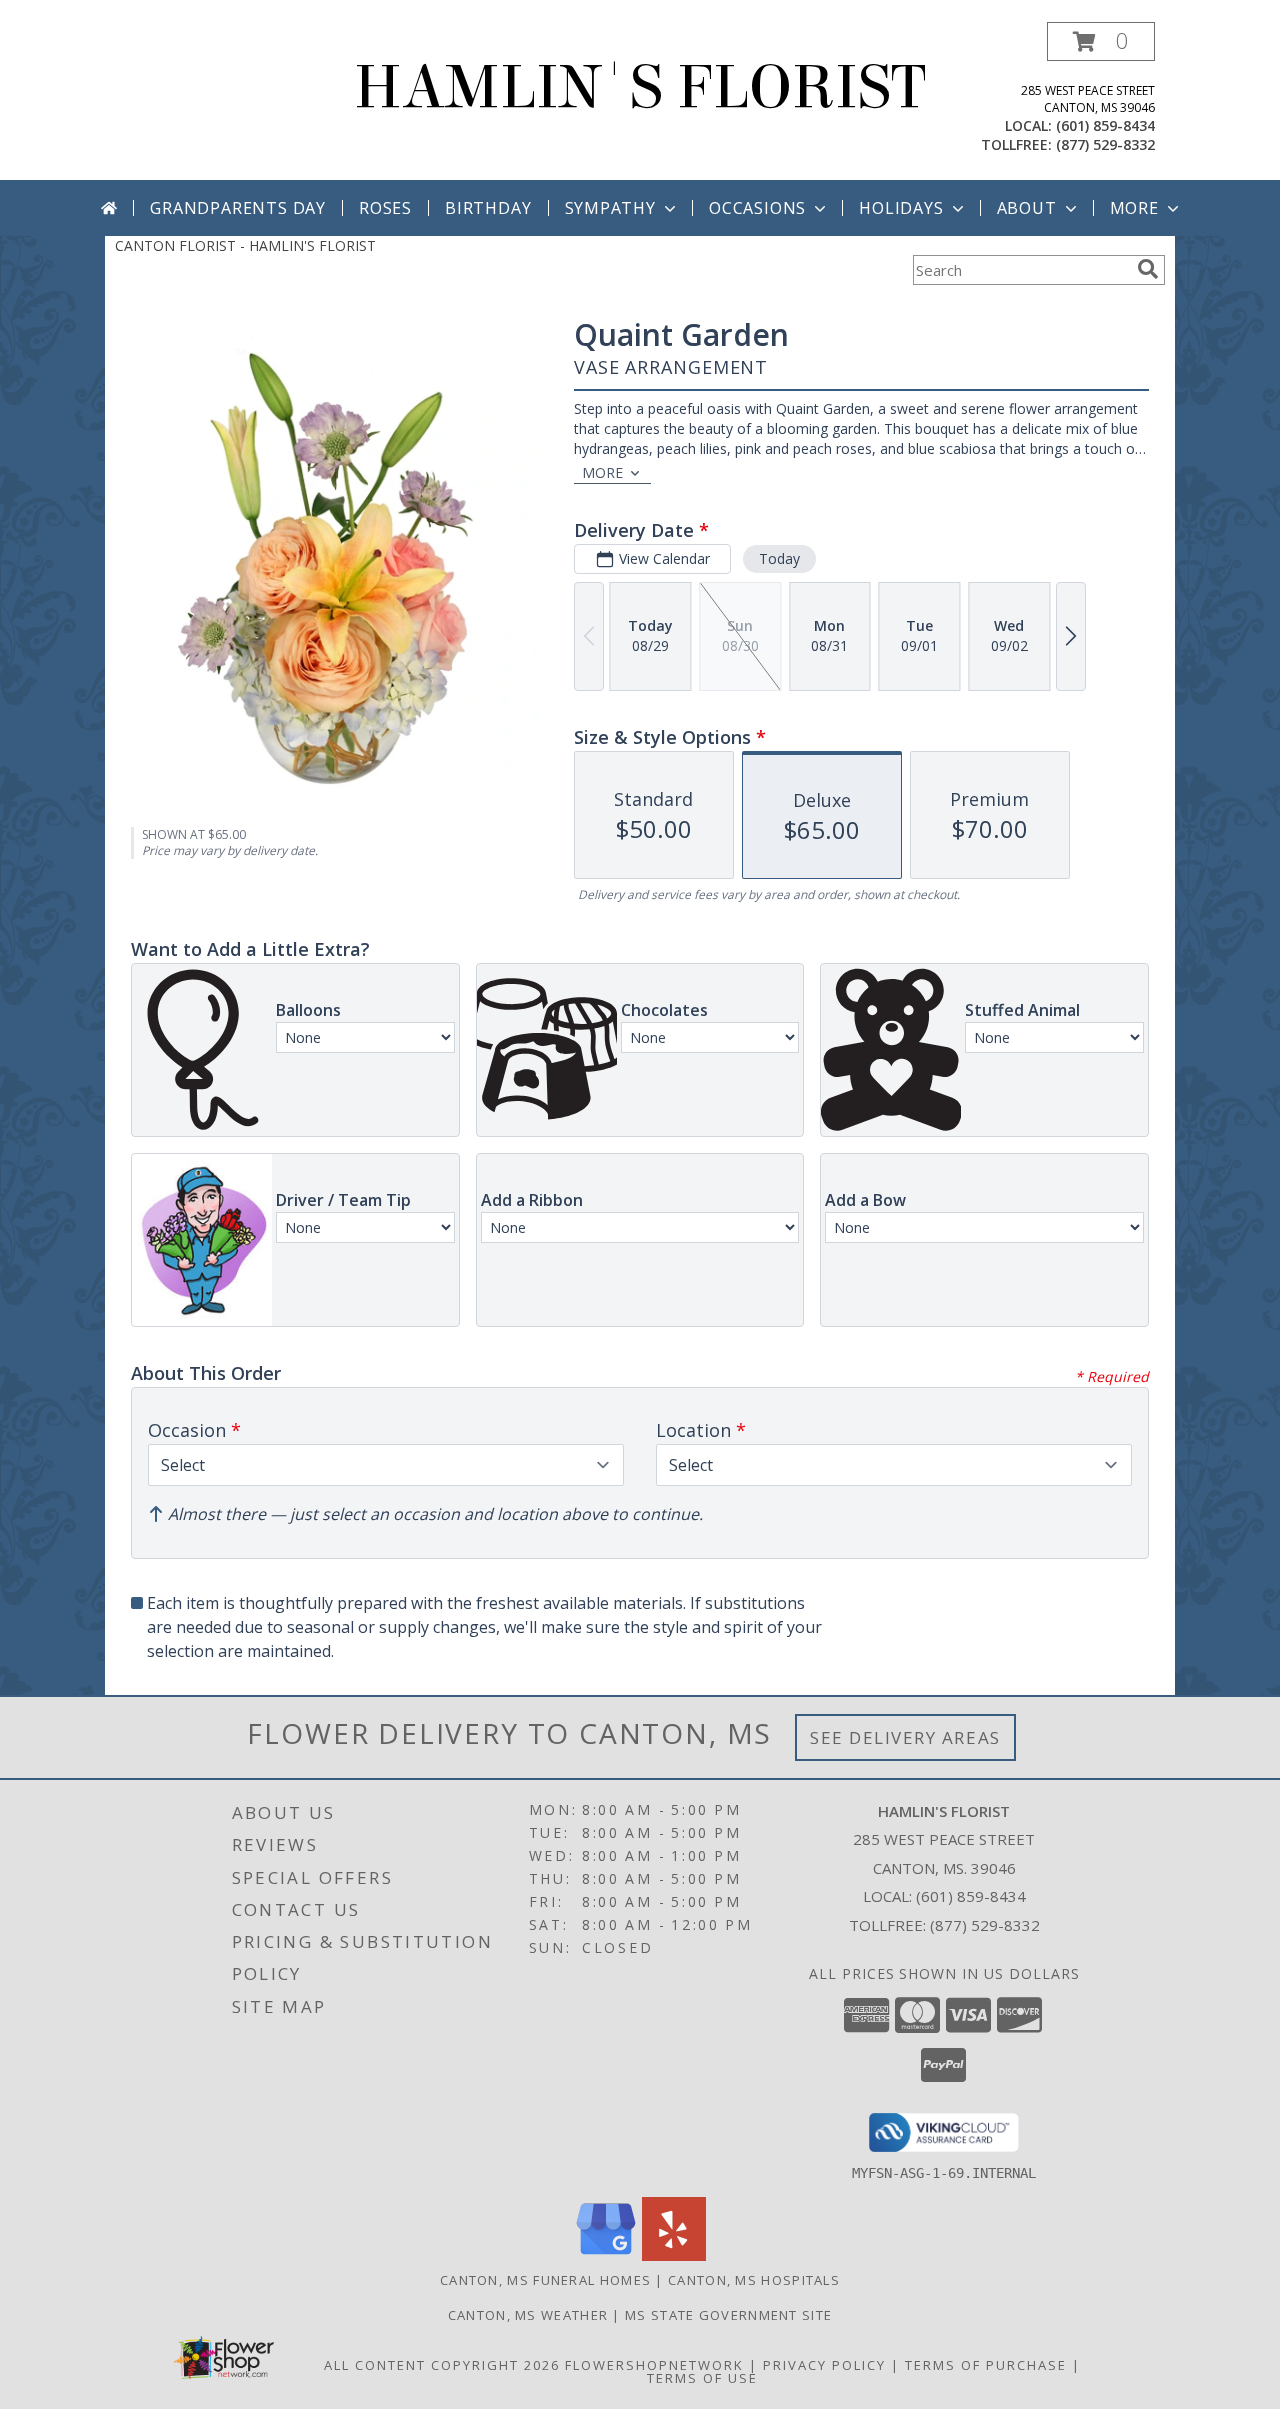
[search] (1148, 269)
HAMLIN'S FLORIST (640, 87)
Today (779, 558)
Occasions (757, 208)
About (1027, 208)
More (1134, 208)
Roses (385, 208)
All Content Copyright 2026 (442, 2365)
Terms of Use (702, 2378)
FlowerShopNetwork (654, 2365)
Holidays (901, 208)
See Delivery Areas (905, 1737)
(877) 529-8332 (1105, 144)
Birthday (488, 208)
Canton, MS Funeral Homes (545, 2280)
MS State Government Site (728, 2315)
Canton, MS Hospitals (754, 2280)
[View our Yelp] (674, 2255)
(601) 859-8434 (1105, 125)
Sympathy (610, 208)
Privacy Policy (824, 2365)
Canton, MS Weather (528, 2315)
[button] (1101, 41)
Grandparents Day (238, 208)
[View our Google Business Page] (606, 2255)
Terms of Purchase (986, 2365)
